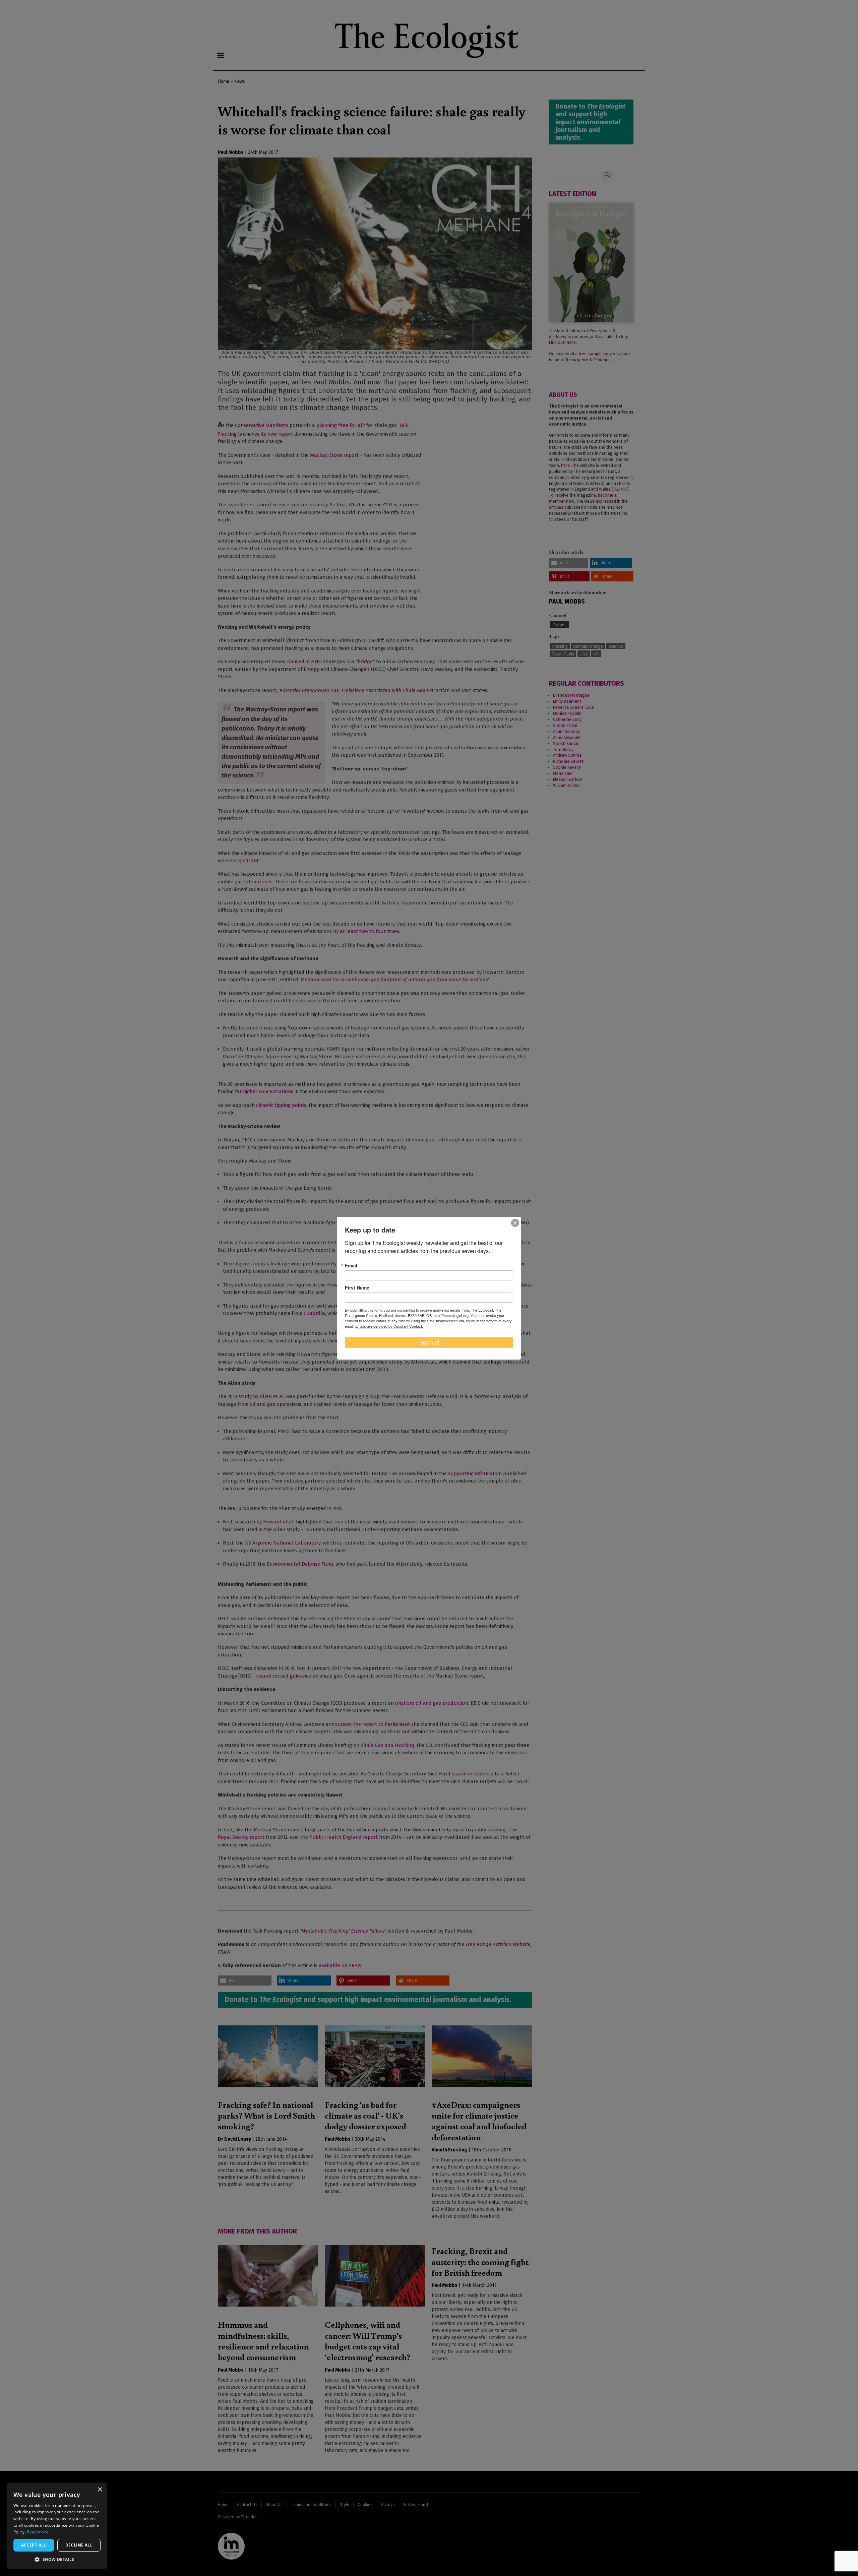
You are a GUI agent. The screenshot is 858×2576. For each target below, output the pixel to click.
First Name (357, 1287)
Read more (38, 2532)
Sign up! (429, 1342)
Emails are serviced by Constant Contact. (389, 1326)
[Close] (515, 1223)
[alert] (57, 2526)
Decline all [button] (79, 2545)
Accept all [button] (34, 2545)
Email (351, 1265)
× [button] (100, 2490)
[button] (57, 2559)
